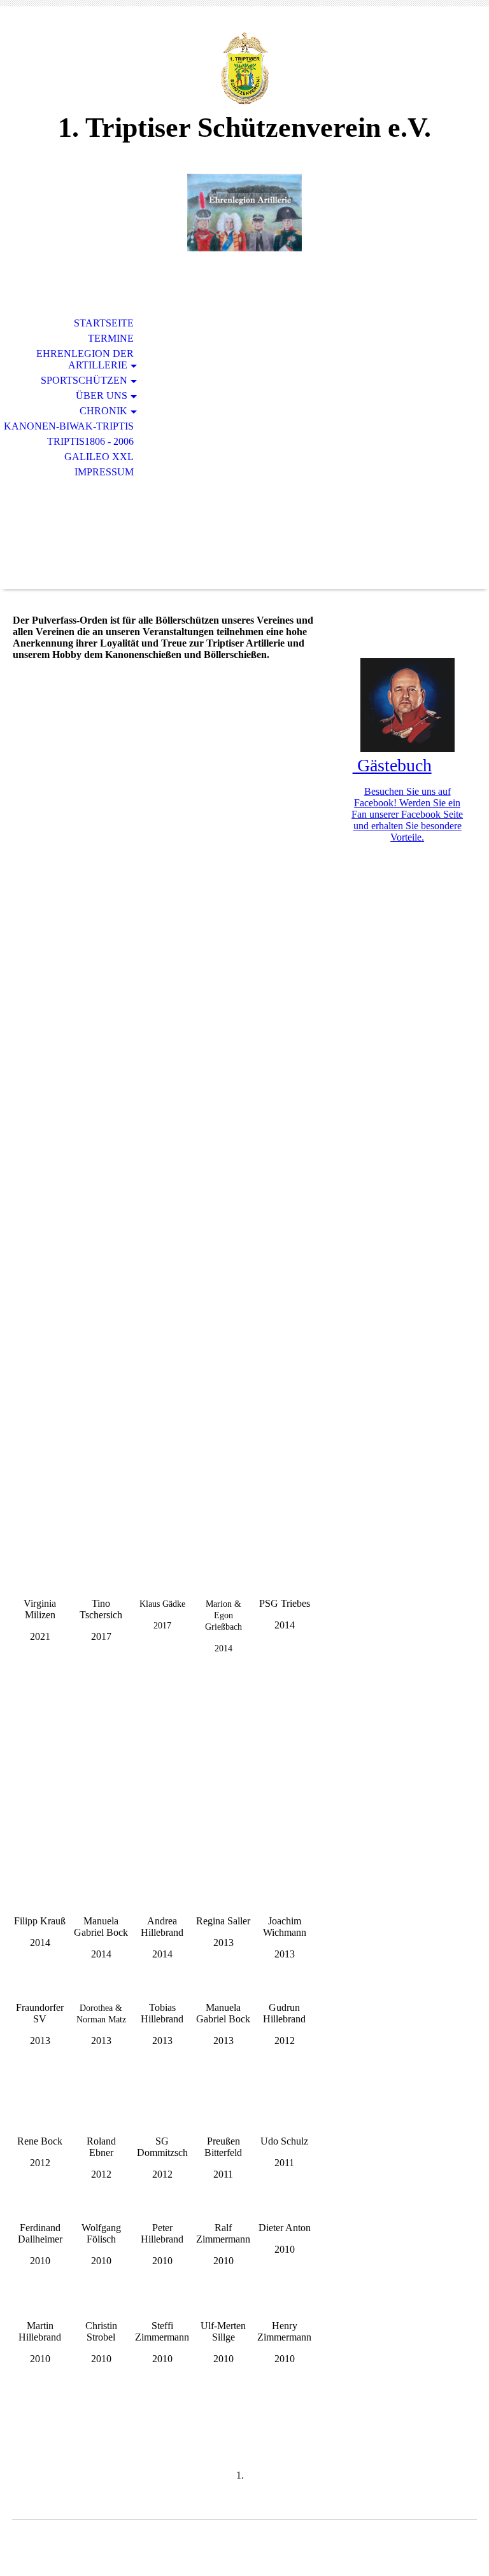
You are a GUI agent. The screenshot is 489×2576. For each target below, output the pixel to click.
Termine (111, 338)
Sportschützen (84, 380)
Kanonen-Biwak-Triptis (69, 426)
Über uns (102, 395)
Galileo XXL (99, 457)
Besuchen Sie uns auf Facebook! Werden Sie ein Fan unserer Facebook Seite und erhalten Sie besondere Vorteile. (407, 814)
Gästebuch (392, 765)
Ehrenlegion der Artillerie (85, 359)
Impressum (104, 472)
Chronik (103, 411)
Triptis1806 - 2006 (90, 441)
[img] (244, 68)
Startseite (104, 323)
